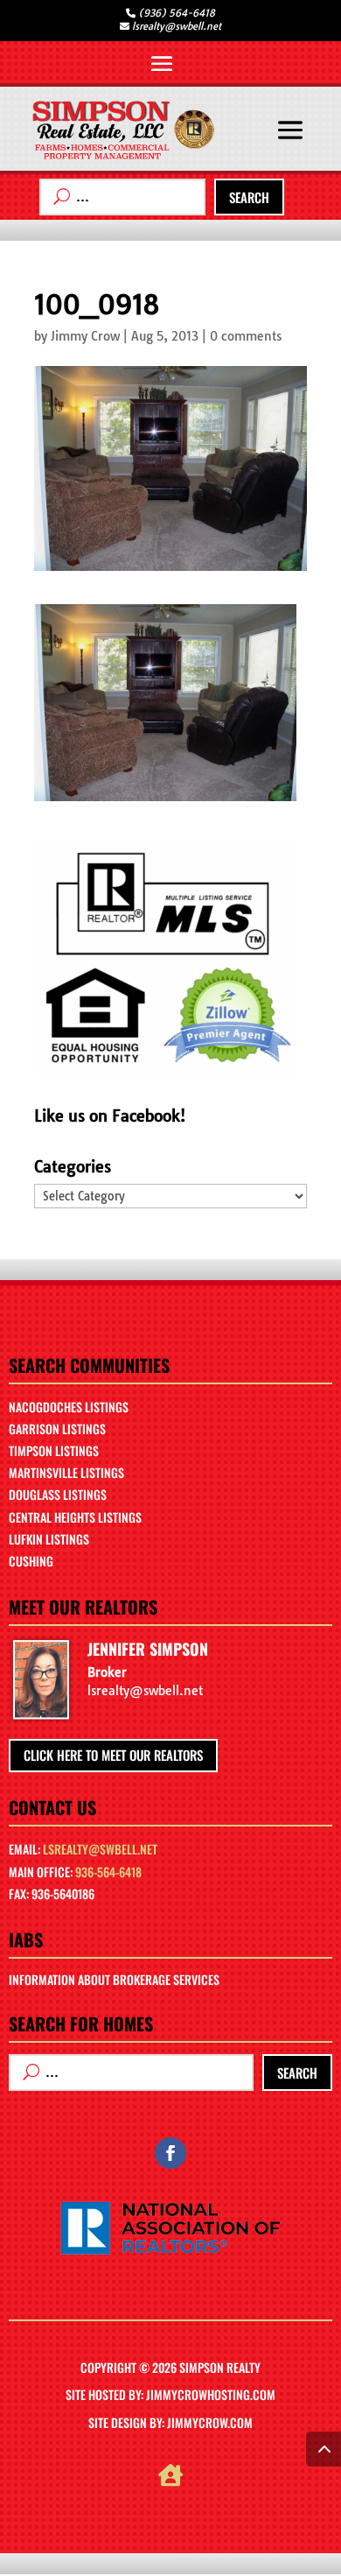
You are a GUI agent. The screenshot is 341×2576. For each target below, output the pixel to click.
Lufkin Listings (49, 1539)
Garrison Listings (57, 1429)
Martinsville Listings (66, 1472)
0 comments (246, 336)
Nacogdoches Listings (69, 1407)
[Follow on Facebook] (170, 2153)
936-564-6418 (108, 1872)
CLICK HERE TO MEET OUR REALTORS (113, 1755)
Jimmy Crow (85, 336)
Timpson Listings (54, 1450)
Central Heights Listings (75, 1517)
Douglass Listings (58, 1494)
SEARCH (249, 197)
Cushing (31, 1561)
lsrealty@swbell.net (100, 1849)
